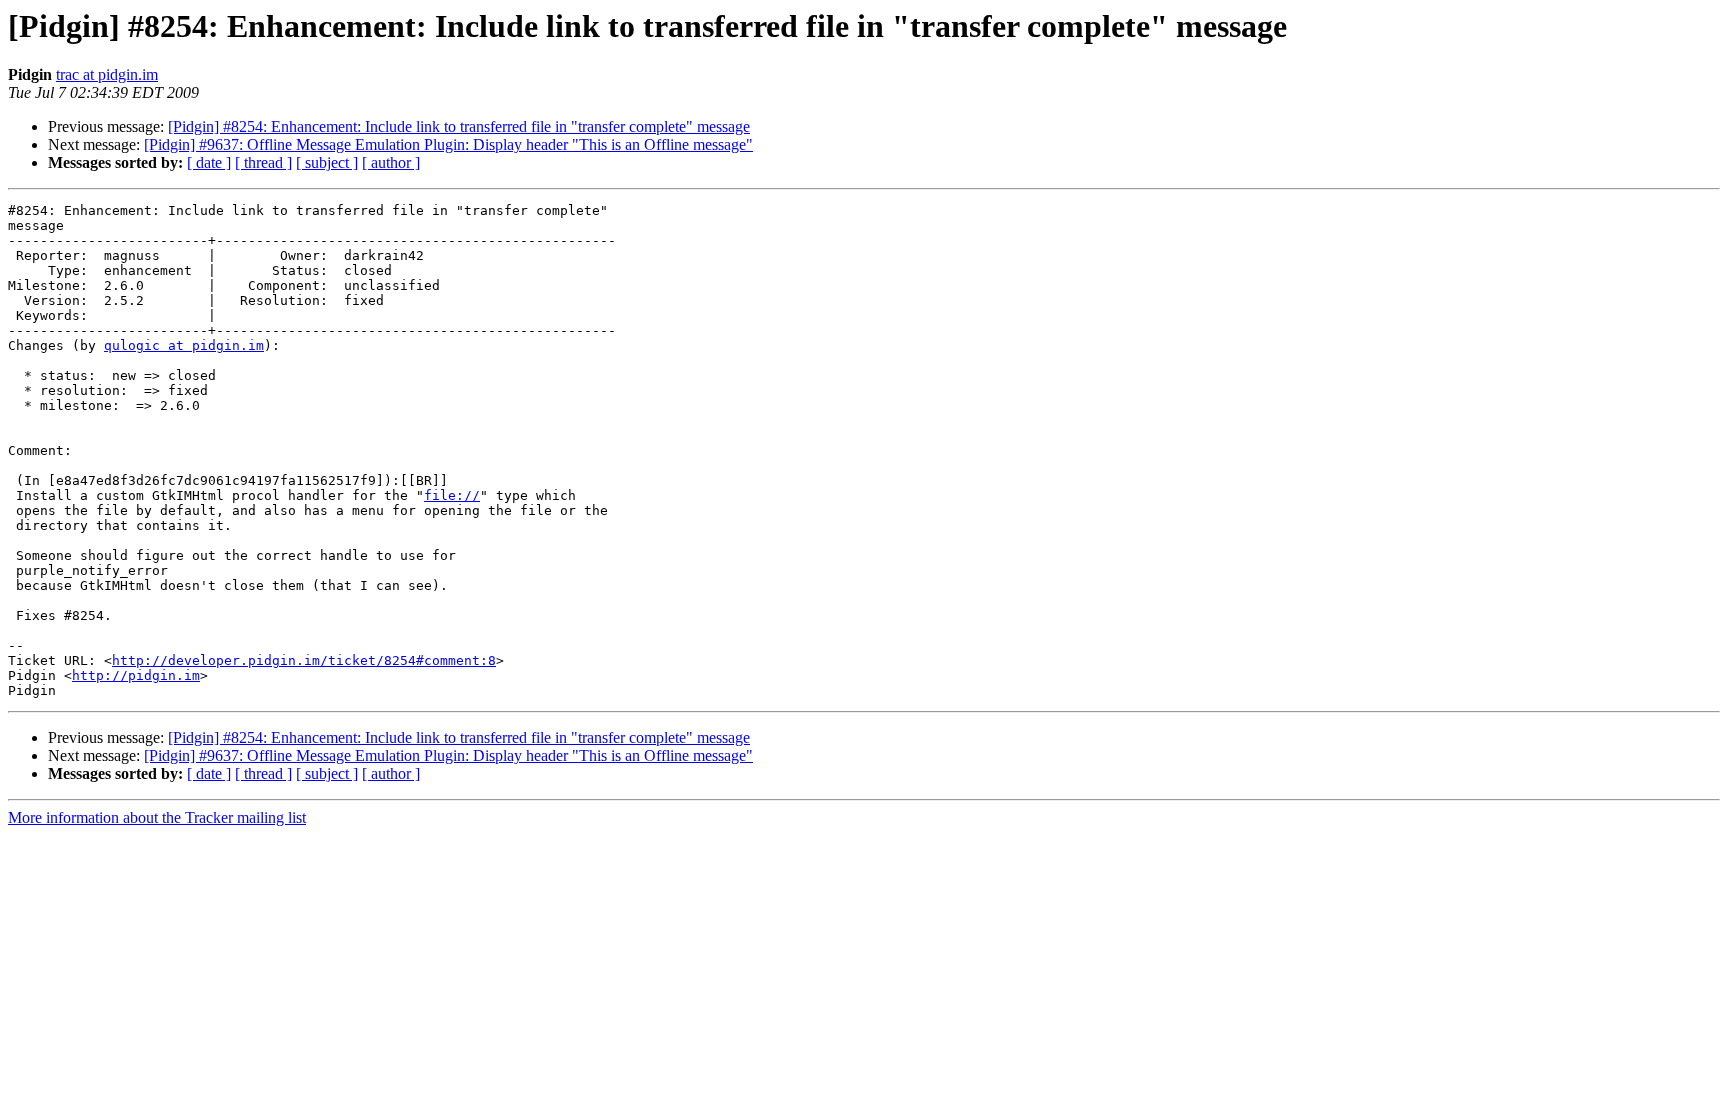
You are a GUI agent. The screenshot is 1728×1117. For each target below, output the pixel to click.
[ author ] (391, 162)
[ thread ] (263, 162)
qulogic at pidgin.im (184, 345)
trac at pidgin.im (107, 74)
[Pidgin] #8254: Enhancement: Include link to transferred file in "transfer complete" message (459, 126)
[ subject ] (327, 162)
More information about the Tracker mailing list (157, 817)
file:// (452, 495)
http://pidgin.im (136, 675)
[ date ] (209, 162)
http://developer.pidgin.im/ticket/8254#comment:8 (304, 660)
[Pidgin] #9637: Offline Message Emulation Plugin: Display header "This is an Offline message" (448, 144)
